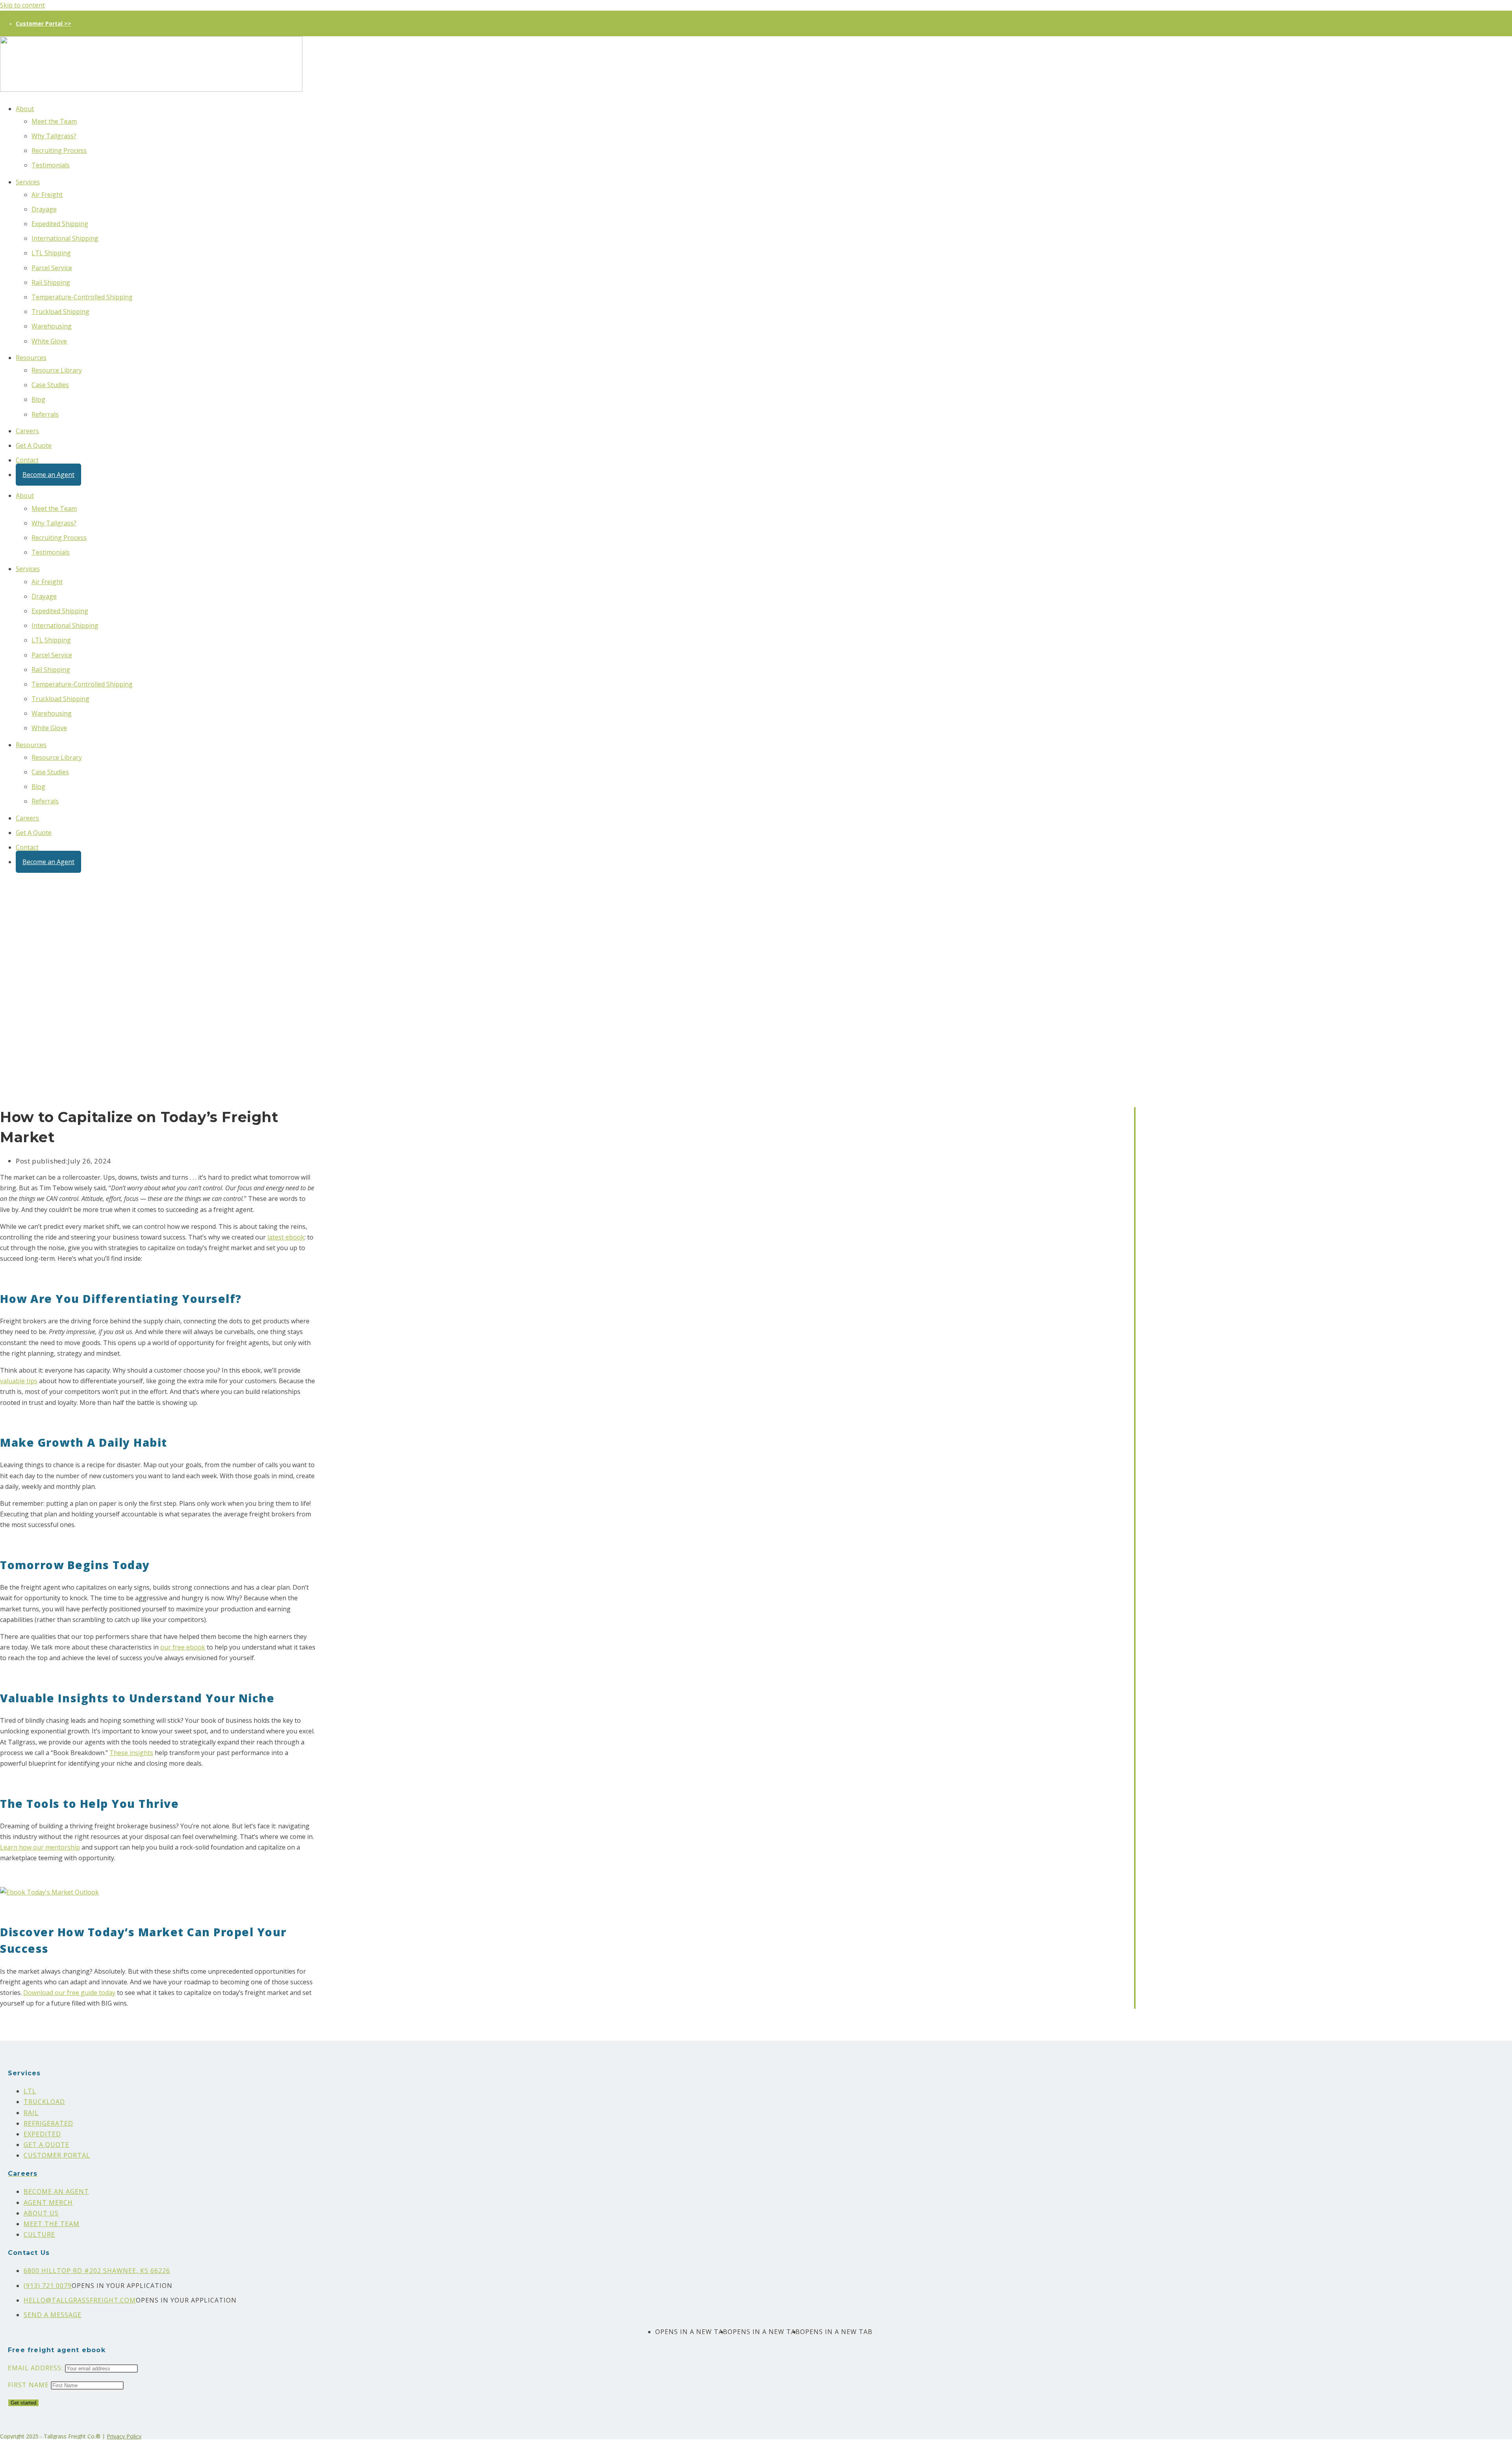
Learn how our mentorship (40, 1847)
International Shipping (65, 238)
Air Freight (47, 195)
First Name (28, 2385)
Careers (27, 431)
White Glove (49, 341)
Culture (39, 2234)
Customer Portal (57, 2155)
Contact (27, 460)
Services (28, 182)
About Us (41, 2213)
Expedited (42, 2134)
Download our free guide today (69, 1993)
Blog (38, 399)
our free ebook (183, 1647)
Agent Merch (48, 2202)
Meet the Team (54, 121)
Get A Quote (34, 445)
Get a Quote (46, 2145)
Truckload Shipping (60, 312)
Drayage (44, 209)
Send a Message (53, 2315)
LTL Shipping (51, 253)
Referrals (45, 414)
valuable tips (19, 1381)
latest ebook (286, 1237)
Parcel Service (52, 268)
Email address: (36, 2368)
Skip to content (22, 5)
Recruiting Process (59, 150)
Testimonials (51, 165)
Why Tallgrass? (54, 136)
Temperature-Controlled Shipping (82, 297)
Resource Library (57, 370)
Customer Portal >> (44, 23)
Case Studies (50, 385)
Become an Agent (48, 475)
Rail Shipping (51, 282)
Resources (31, 358)
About (25, 109)
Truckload (44, 2102)
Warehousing (52, 326)
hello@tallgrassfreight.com (80, 2300)
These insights (131, 1753)
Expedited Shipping (60, 224)
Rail (31, 2113)
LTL (30, 2091)
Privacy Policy (124, 2436)
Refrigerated (48, 2123)
